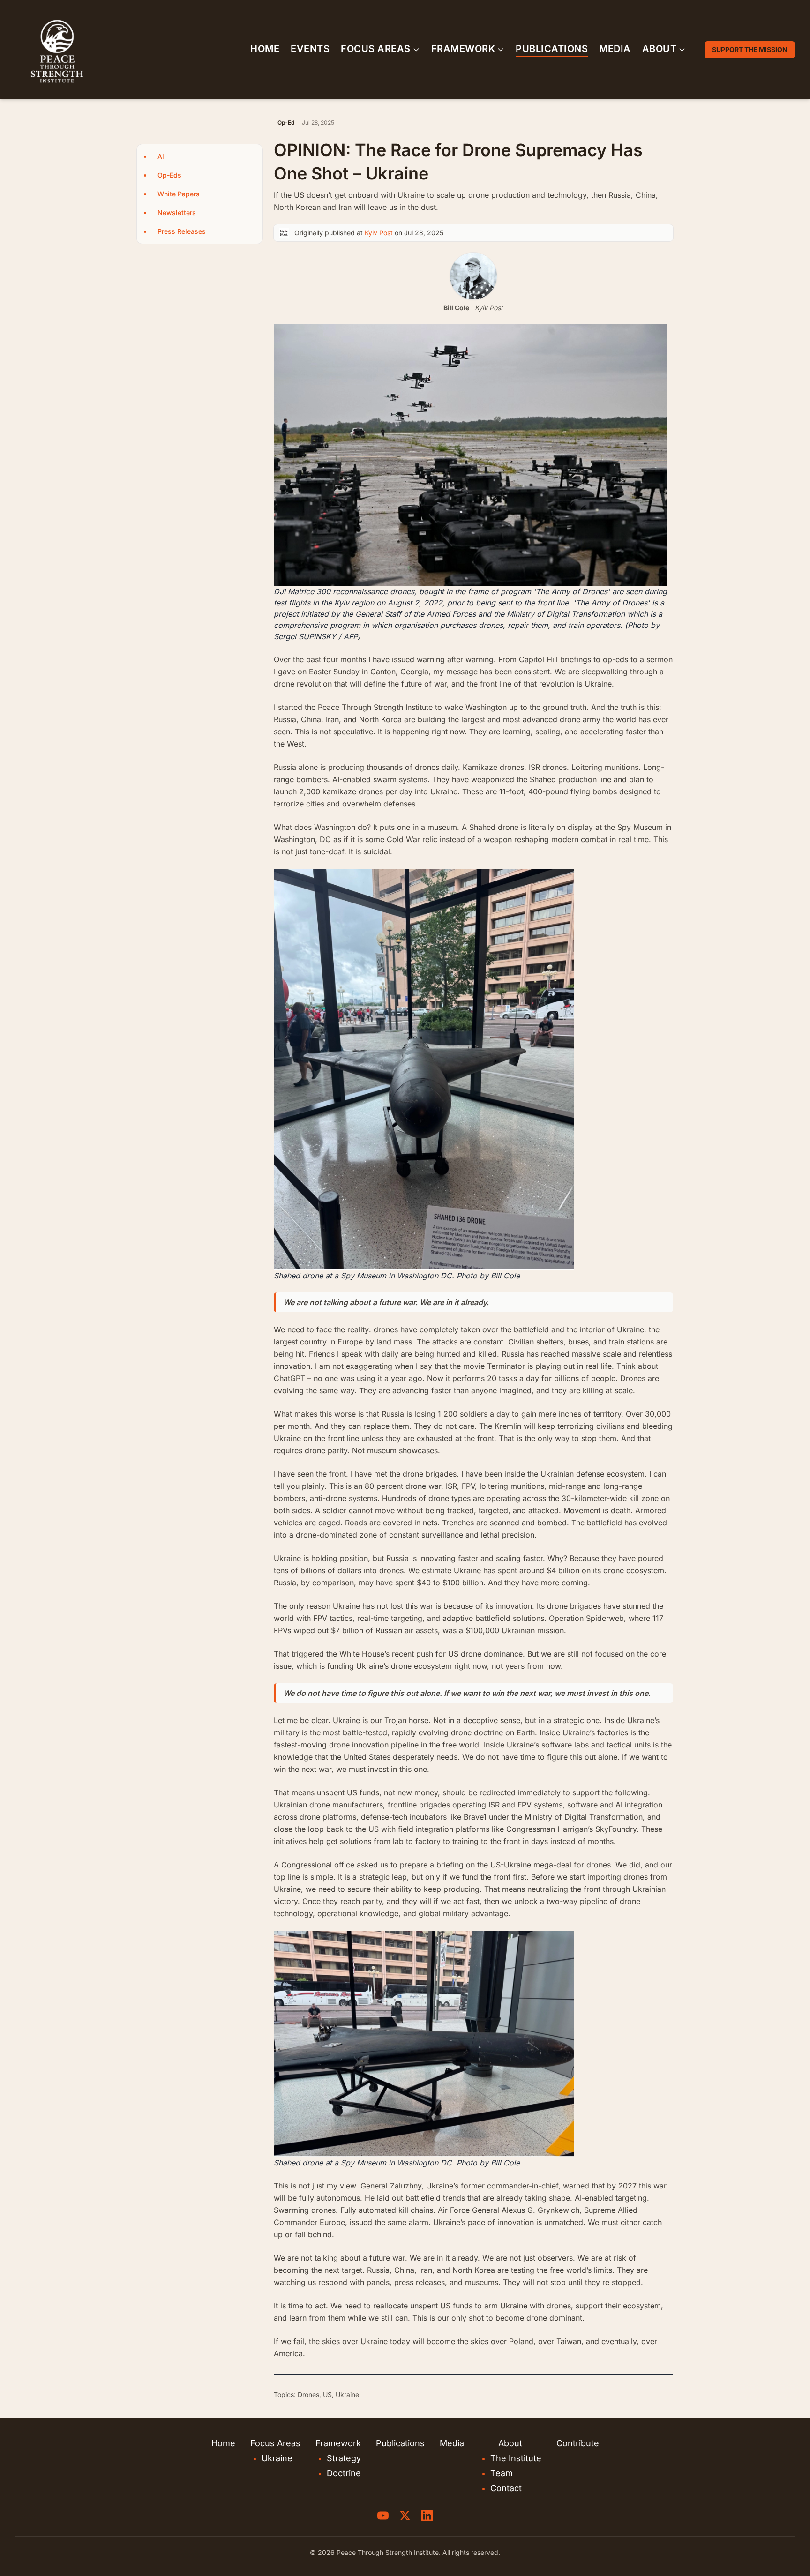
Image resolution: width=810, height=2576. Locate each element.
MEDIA (615, 49)
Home (223, 2443)
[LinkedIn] (427, 2516)
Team (502, 2473)
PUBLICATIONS (552, 49)
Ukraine (277, 2458)
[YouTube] (383, 2516)
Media (452, 2443)
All (162, 156)
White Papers (179, 194)
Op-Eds (169, 175)
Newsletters (177, 213)
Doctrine (344, 2473)
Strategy (344, 2458)
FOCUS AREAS (376, 49)
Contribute (578, 2443)
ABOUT (660, 49)
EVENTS (310, 49)
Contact (506, 2488)
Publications (400, 2443)
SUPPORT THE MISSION (750, 49)
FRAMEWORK (463, 49)
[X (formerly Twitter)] (405, 2516)
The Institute (516, 2458)
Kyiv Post (379, 233)
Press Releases (182, 231)
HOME (265, 49)
